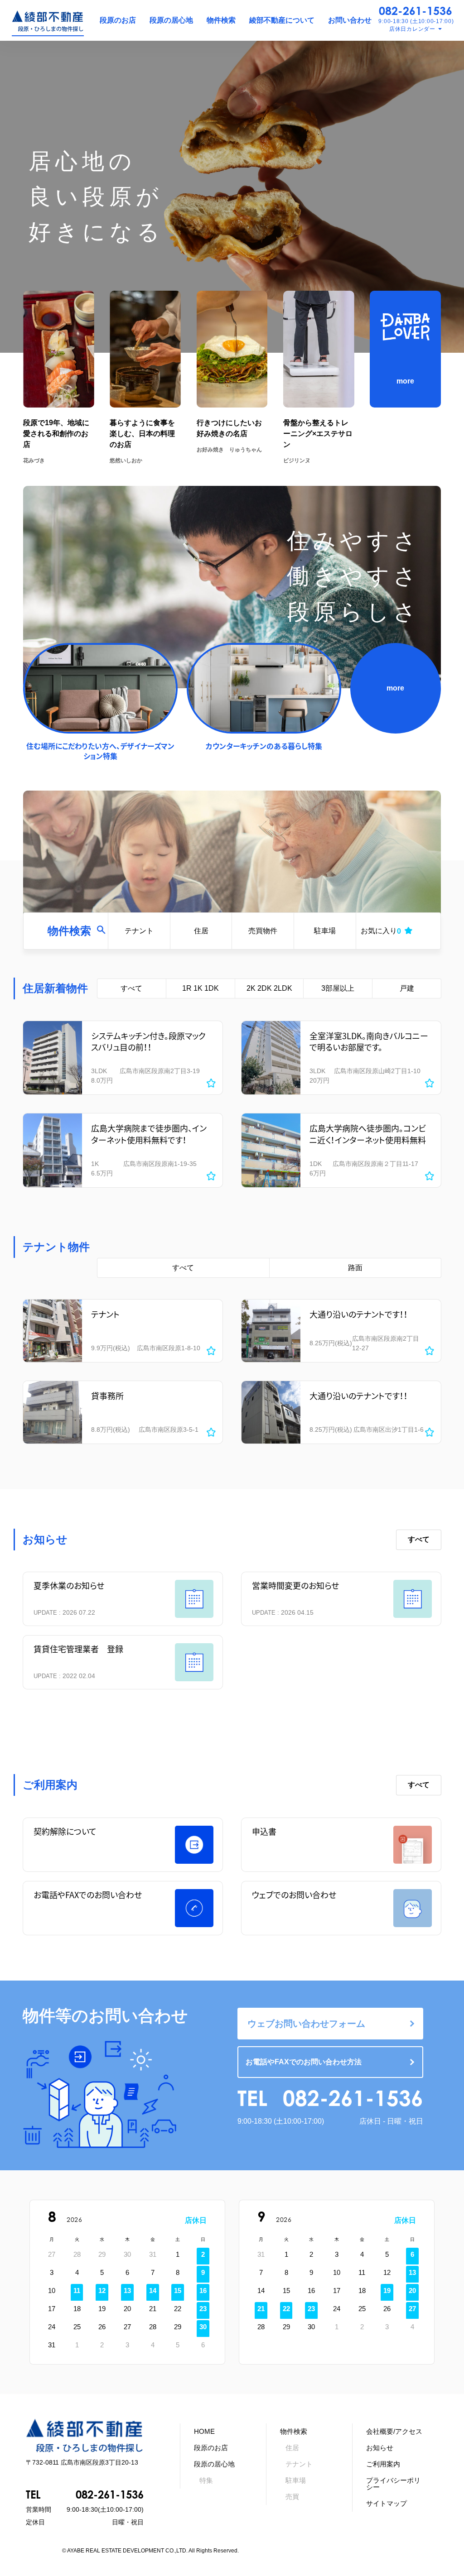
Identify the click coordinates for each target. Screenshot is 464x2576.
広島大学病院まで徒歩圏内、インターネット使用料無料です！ (149, 1134)
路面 (355, 1268)
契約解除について (65, 1831)
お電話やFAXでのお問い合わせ (88, 1895)
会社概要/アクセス (394, 2431)
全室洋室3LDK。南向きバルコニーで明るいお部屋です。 (369, 1041)
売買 (292, 2497)
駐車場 (325, 931)
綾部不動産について (282, 20)
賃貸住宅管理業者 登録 (78, 1649)
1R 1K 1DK (201, 988)
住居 (201, 931)
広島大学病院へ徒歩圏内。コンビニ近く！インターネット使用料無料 (368, 1134)
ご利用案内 (383, 2464)
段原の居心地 (171, 20)
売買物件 (263, 931)
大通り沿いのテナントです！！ (359, 1314)
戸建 (407, 988)
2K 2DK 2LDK (269, 988)
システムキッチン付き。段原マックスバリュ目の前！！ (148, 1041)
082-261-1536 (416, 11)
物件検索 (221, 20)
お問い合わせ (350, 20)
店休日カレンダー (412, 29)
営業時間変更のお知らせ (295, 1585)
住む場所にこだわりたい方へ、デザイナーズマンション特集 (100, 751)
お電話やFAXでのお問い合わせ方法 (304, 2062)
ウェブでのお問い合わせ (294, 1895)
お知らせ (380, 2448)
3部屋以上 (338, 988)
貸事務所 (107, 1396)
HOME (204, 2431)
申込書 (264, 1831)
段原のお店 (118, 20)
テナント (139, 931)
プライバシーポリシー (393, 2484)
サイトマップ (387, 2503)
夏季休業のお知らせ (69, 1585)
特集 (206, 2480)
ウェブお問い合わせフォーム (306, 2024)
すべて (131, 988)
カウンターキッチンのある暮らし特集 (264, 746)
